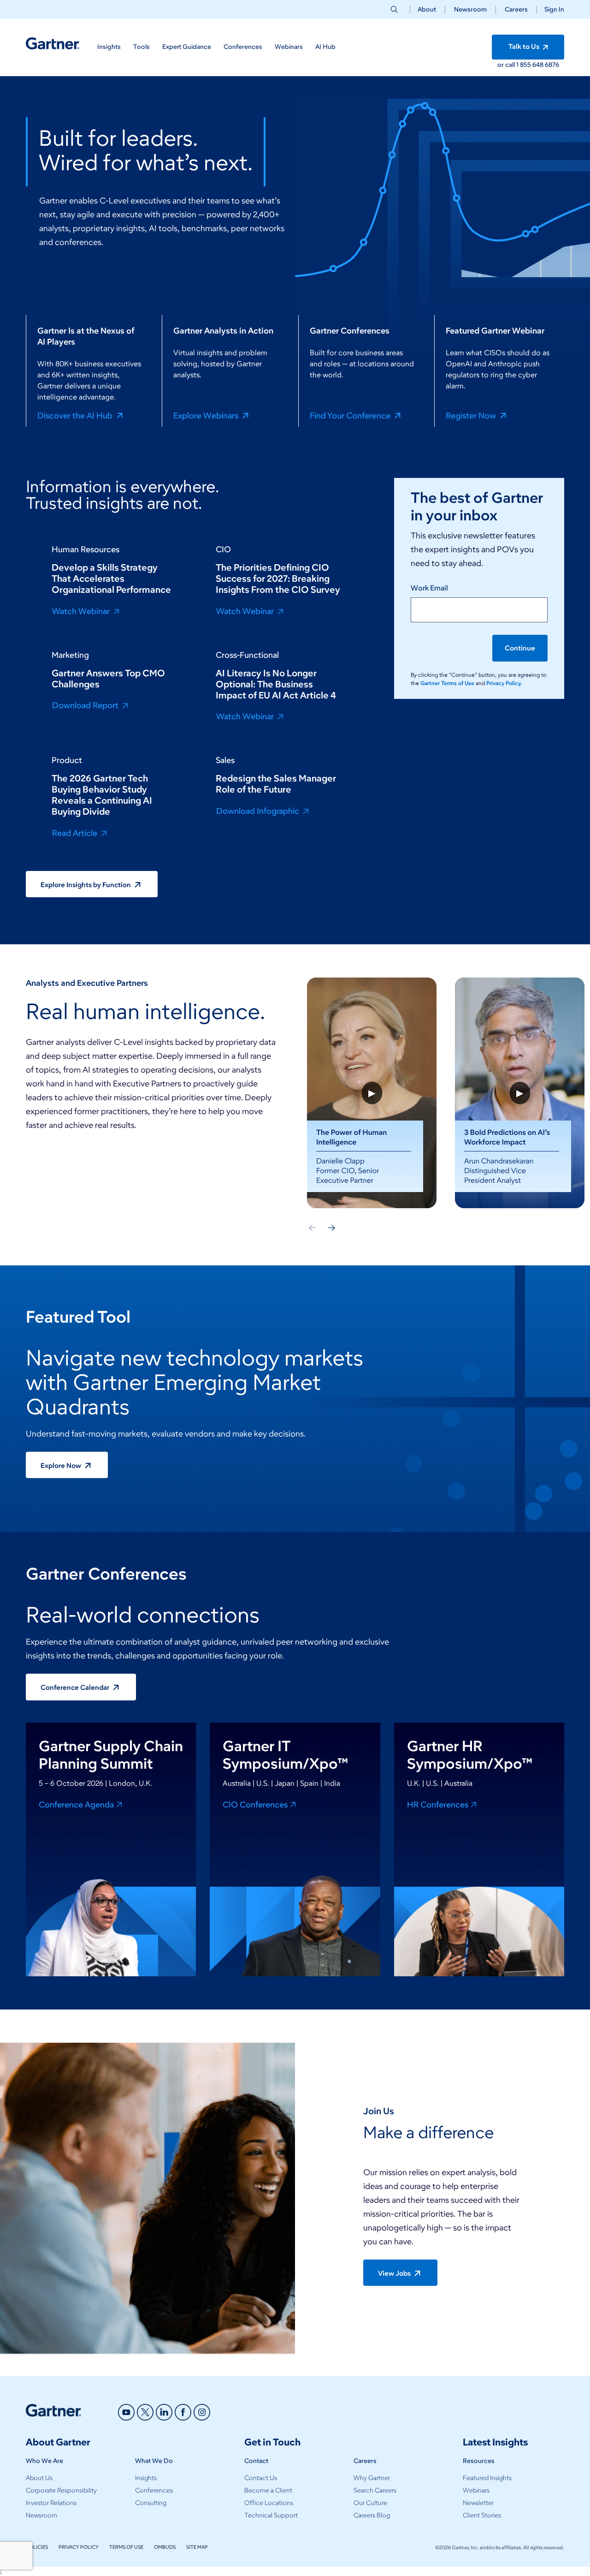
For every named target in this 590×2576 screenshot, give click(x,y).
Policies (37, 2547)
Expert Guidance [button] (187, 47)
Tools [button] (142, 47)
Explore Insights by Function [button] (86, 885)
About (427, 9)
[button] (551, 9)
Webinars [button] (289, 47)
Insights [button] (109, 47)
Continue (520, 648)
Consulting (151, 2503)
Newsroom (470, 9)
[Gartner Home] (53, 44)
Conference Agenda (76, 1804)
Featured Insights (487, 2478)
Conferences (154, 2490)
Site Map (197, 2547)
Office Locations (269, 2503)
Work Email (429, 588)
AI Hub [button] (325, 47)
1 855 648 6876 (538, 65)
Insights (146, 2478)
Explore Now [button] (62, 1466)
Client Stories (482, 2515)
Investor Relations (51, 2503)
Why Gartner (372, 2478)
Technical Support (271, 2515)
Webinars (476, 2490)
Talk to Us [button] (525, 47)
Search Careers (375, 2490)
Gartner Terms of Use (448, 683)
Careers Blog (372, 2515)
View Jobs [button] (395, 2273)
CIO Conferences (255, 1804)
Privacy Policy (79, 2547)
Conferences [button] (243, 47)
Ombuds (165, 2547)
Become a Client (268, 2490)
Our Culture (370, 2503)
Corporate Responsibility (61, 2490)
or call (507, 65)
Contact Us (261, 2478)
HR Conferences (438, 1804)
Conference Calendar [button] (76, 1688)
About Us (39, 2478)
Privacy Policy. (504, 683)
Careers (516, 9)
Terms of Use (126, 2547)
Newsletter (478, 2503)
